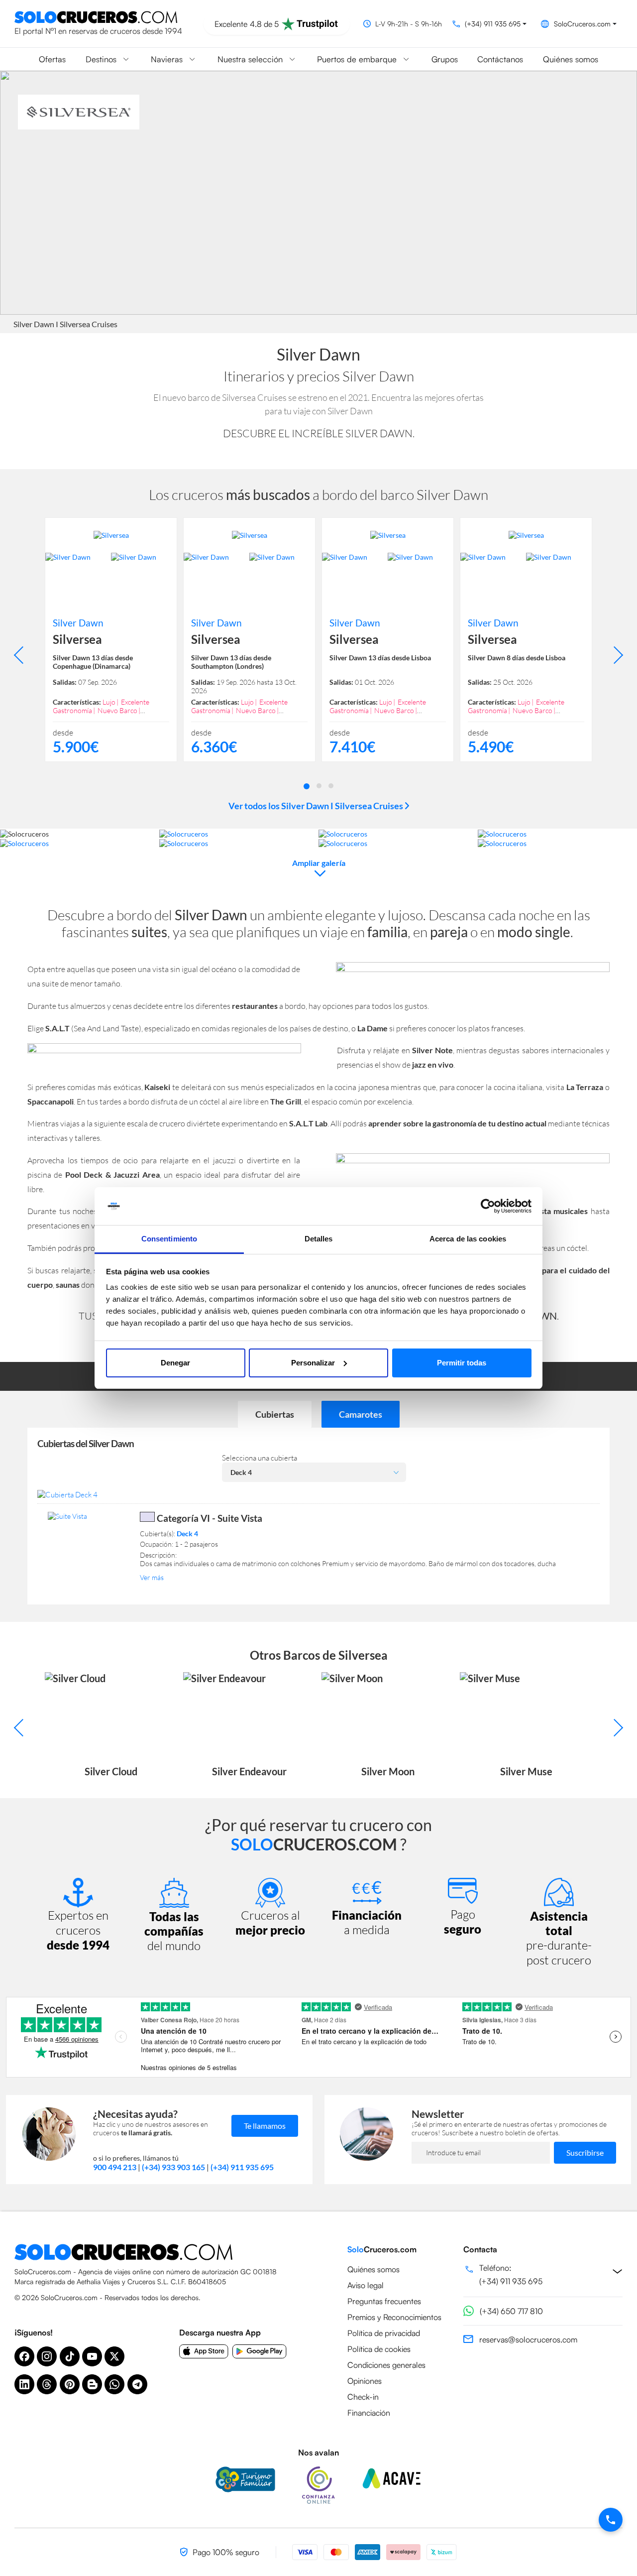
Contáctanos (500, 59)
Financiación (369, 2413)
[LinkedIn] (24, 2384)
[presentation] (23, 655)
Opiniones (365, 2381)
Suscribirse (585, 2152)
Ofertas (52, 59)
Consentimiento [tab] (169, 1239)
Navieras (167, 59)
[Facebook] (24, 2356)
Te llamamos (265, 2126)
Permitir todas (462, 1363)
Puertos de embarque (357, 59)
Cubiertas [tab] (275, 1414)
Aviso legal (366, 2285)
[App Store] (204, 2351)
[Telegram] (137, 2384)
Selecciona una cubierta (260, 1458)
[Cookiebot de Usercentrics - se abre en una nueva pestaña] (488, 1206)
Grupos (445, 59)
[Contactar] (611, 2520)
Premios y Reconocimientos (394, 2317)
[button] (307, 785)
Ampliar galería (319, 863)
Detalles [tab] (319, 1239)
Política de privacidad (384, 2333)
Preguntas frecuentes (384, 2301)
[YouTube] (92, 2356)
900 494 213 (115, 2167)
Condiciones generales (386, 2365)
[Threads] (47, 2384)
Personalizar (313, 1363)
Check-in (363, 2397)
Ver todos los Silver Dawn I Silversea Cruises (317, 806)
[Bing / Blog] (92, 2384)
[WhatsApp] (114, 2384)
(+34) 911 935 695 (242, 2167)
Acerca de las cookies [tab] (468, 1239)
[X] (114, 2356)
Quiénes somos (571, 59)
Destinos (101, 59)
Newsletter (438, 2114)
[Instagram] (47, 2356)
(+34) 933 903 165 (173, 2167)
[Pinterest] (70, 2384)
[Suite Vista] (88, 1516)
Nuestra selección (250, 59)
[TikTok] (70, 2356)
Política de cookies (379, 2349)
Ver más (152, 1577)
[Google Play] (260, 2351)
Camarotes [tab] (361, 1414)
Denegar (175, 1363)
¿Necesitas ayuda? (135, 2114)
